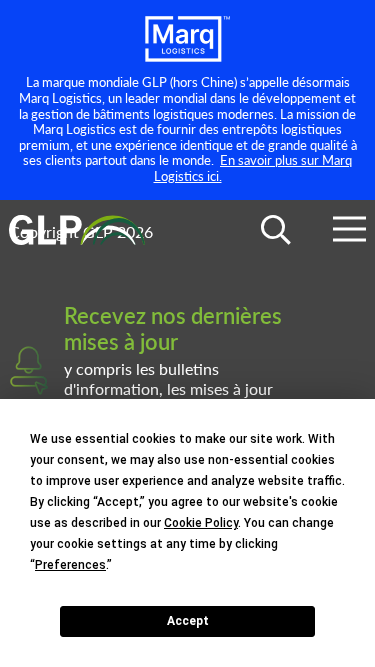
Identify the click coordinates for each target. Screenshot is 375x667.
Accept (188, 621)
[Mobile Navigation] (349, 232)
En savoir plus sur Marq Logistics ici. (253, 167)
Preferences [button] (70, 565)
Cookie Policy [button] (201, 523)
